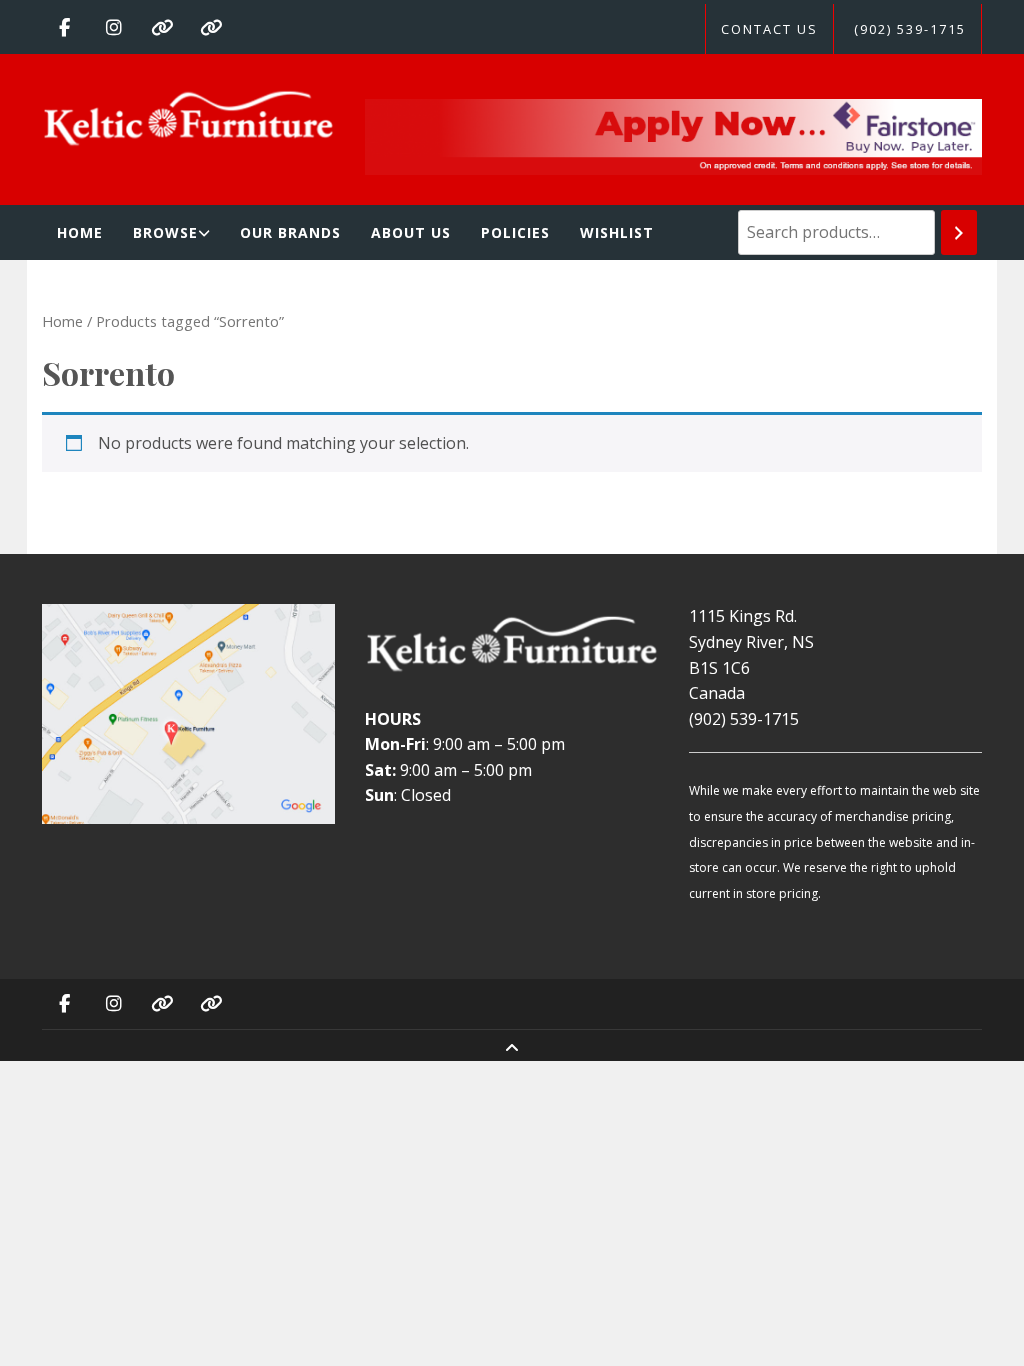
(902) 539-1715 (910, 29)
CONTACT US (769, 29)
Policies (515, 232)
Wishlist (617, 232)
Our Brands (290, 232)
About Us (411, 232)
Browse (165, 232)
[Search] (959, 232)
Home (80, 232)
